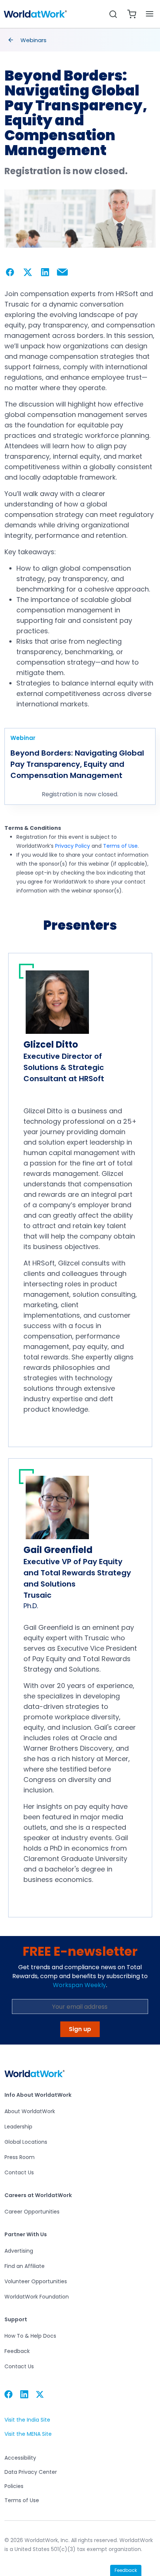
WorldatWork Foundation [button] (37, 2297)
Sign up (80, 2029)
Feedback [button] (17, 2351)
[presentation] (11, 40)
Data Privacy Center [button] (31, 2472)
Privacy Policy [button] (73, 846)
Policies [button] (14, 2486)
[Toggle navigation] (150, 14)
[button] (35, 14)
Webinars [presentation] (33, 40)
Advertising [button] (19, 2251)
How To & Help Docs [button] (30, 2336)
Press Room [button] (20, 2157)
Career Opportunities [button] (32, 2212)
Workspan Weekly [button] (79, 1985)
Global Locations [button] (26, 2142)
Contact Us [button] (19, 2172)
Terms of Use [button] (120, 846)
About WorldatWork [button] (30, 2111)
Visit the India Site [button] (27, 2420)
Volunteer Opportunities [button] (36, 2281)
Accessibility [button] (20, 2458)
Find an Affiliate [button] (25, 2266)
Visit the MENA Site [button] (28, 2434)
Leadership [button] (18, 2127)
